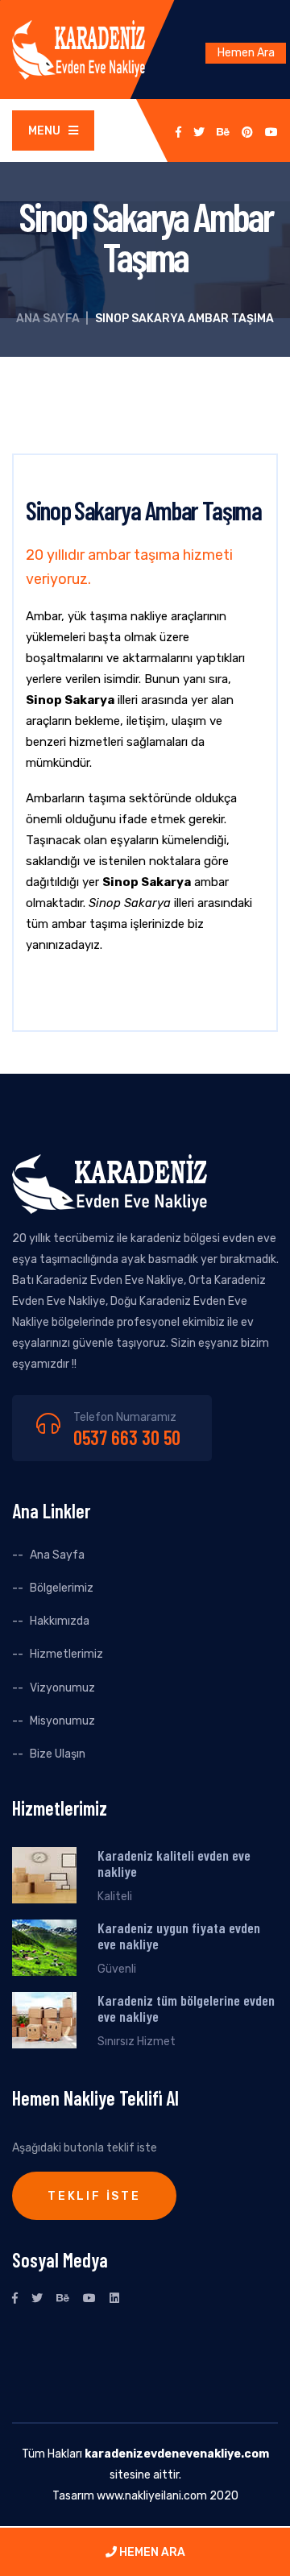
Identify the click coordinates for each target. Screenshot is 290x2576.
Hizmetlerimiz (66, 1654)
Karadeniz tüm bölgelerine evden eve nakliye (186, 2008)
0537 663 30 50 (127, 1437)
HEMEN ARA (151, 2552)
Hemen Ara (246, 53)
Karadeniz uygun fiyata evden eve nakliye (179, 1936)
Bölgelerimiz (62, 1588)
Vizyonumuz (62, 1688)
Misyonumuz (62, 1721)
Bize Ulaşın (58, 1754)
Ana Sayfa (48, 319)
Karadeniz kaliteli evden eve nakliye (174, 1863)
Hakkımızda (60, 1621)
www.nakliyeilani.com (152, 2496)
